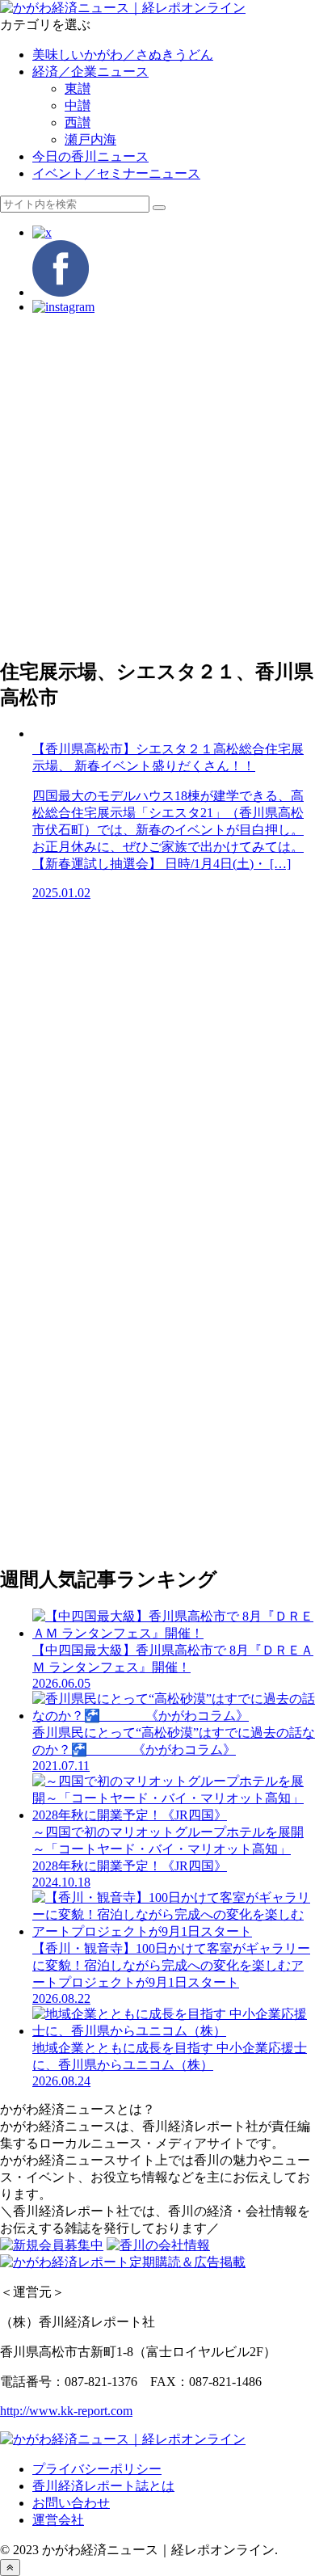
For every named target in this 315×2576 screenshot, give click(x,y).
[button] (159, 208)
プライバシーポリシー (97, 2469)
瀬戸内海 (90, 139)
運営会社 (58, 2520)
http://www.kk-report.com (66, 2411)
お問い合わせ (71, 2503)
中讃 (78, 105)
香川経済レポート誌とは (103, 2486)
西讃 (78, 122)
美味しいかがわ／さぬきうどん (123, 55)
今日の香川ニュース (90, 156)
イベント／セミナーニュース (116, 173)
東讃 (78, 89)
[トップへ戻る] (10, 2568)
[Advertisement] (157, 485)
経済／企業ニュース (90, 72)
